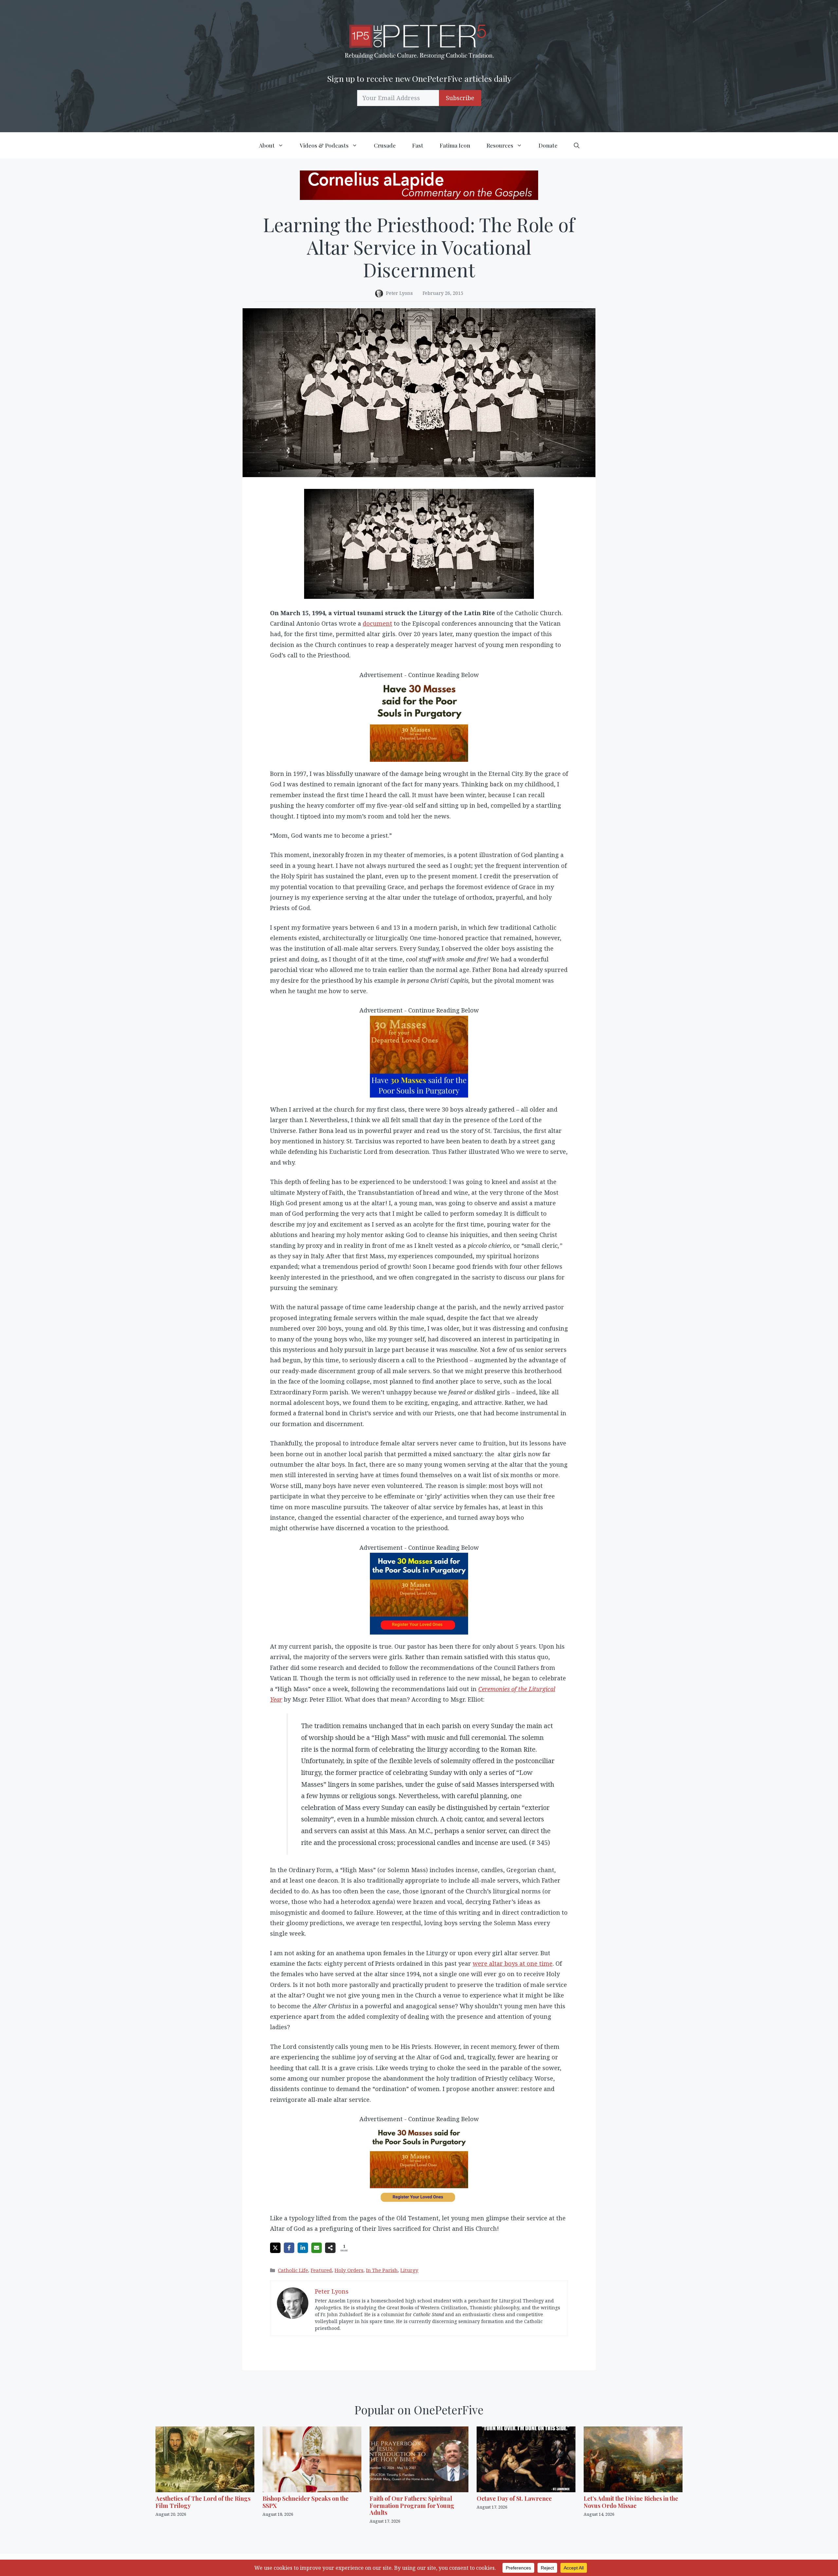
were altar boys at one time (513, 1963)
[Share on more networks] (330, 2248)
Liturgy (409, 2270)
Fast (418, 145)
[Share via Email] (317, 2248)
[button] (577, 145)
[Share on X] (275, 2248)
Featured (321, 2270)
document (377, 623)
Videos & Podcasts (324, 145)
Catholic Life (293, 2270)
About (267, 145)
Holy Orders (349, 2270)
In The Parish (382, 2270)
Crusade (385, 145)
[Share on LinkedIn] (303, 2248)
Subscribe (460, 98)
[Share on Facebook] (289, 2248)
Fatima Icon (455, 145)
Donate (548, 145)
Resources (500, 145)
